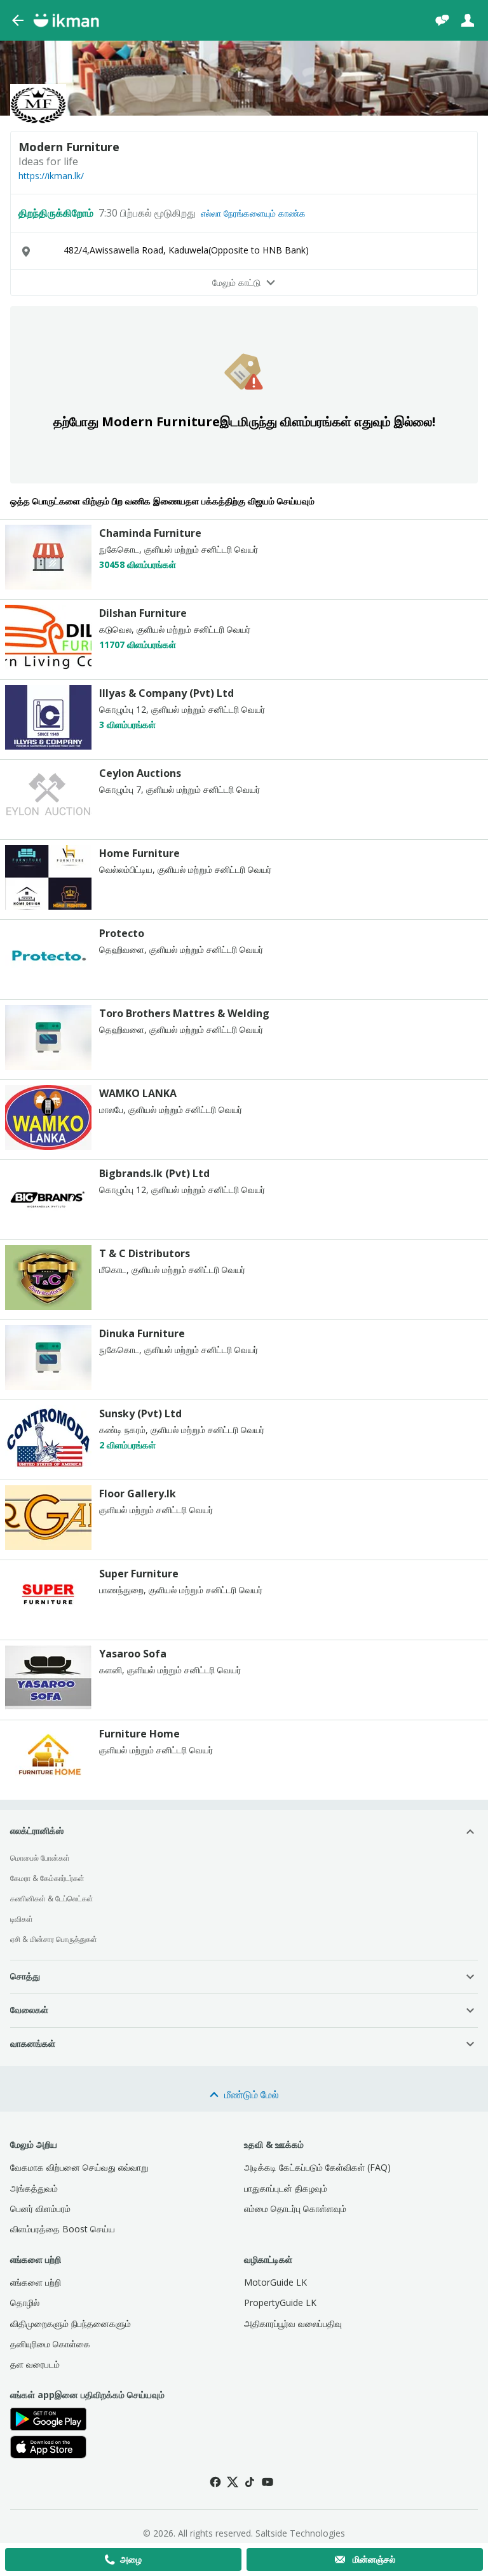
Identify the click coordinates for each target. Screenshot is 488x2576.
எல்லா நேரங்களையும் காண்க (253, 213)
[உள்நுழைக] (468, 20)
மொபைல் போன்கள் (40, 1858)
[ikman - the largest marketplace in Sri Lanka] (66, 20)
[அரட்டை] (442, 20)
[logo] (48, 586)
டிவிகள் (22, 1919)
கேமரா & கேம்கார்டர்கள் (47, 1878)
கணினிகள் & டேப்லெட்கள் (52, 1898)
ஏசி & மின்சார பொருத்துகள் (54, 1939)
